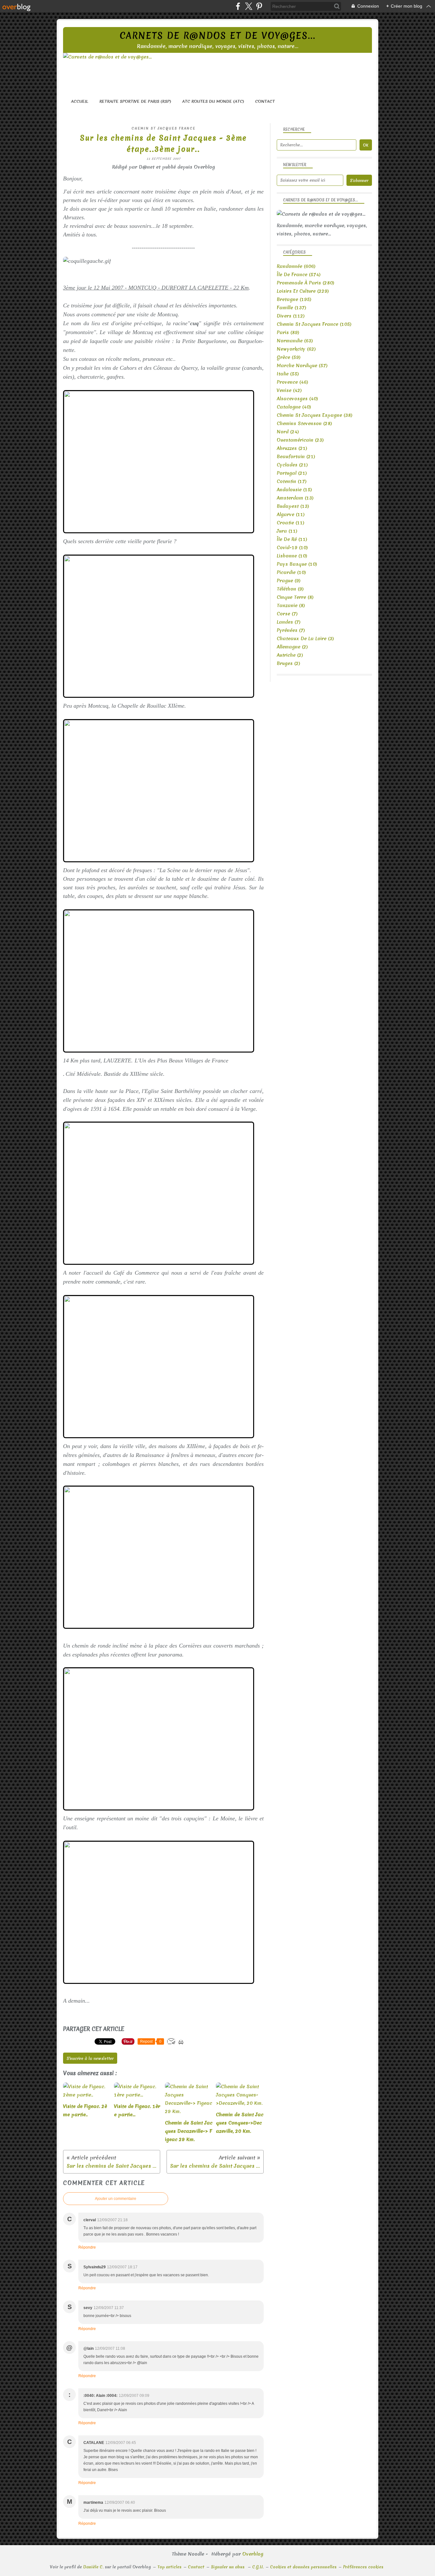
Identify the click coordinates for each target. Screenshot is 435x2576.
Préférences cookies (363, 2567)
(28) (304, 423)
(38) (315, 415)
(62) (296, 349)
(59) (289, 357)
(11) (291, 514)
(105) (314, 324)
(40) (297, 399)
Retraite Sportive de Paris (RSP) (135, 101)
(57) (302, 366)
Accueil (80, 101)
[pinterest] (259, 6)
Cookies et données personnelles (303, 2567)
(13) (295, 498)
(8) (295, 597)
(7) (287, 614)
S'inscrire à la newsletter (90, 2058)
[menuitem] (80, 101)
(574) (299, 275)
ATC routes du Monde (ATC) (213, 101)
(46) (292, 382)
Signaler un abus (228, 2567)
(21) (292, 448)
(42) (289, 390)
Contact (265, 101)
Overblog (253, 2554)
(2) (292, 647)
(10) (292, 548)
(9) (289, 581)
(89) (288, 332)
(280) (306, 283)
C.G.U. (258, 2567)
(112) (291, 316)
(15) (294, 490)
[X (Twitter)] (249, 6)
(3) (305, 639)
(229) (303, 291)
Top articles (169, 2567)
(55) (288, 374)
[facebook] (238, 6)
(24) (288, 432)
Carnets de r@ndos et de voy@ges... (218, 36)
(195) (294, 299)
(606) (296, 266)
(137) (292, 308)
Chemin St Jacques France (164, 128)
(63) (295, 341)
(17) (292, 481)
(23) (300, 440)
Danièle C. (93, 2567)
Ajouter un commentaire (116, 2199)
